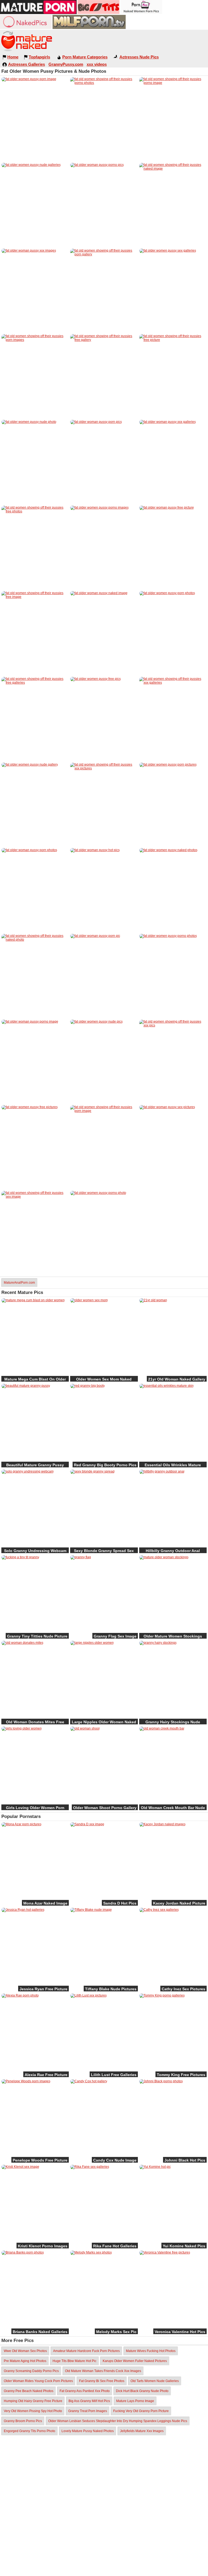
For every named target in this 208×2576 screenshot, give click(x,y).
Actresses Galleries (27, 64)
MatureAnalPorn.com (19, 1283)
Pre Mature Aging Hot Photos (25, 2361)
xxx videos (97, 64)
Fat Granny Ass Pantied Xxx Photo (85, 2391)
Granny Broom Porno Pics (23, 2421)
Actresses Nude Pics (139, 57)
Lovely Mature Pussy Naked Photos (88, 2431)
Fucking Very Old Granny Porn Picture (141, 2411)
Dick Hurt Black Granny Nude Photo (142, 2391)
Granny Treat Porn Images (88, 2411)
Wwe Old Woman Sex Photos (25, 2351)
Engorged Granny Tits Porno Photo (30, 2431)
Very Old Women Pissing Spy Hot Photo (33, 2411)
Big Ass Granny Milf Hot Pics (89, 2401)
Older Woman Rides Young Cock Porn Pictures (38, 2381)
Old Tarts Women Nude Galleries (155, 2381)
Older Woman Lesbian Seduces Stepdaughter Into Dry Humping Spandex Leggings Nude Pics (118, 2421)
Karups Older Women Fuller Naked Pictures (135, 2361)
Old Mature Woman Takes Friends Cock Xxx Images (103, 2371)
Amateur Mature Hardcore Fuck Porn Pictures (86, 2351)
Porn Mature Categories (85, 57)
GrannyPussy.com (66, 64)
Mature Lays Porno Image (135, 2401)
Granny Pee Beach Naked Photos (29, 2391)
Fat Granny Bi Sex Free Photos (102, 2381)
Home (13, 57)
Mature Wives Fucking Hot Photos (151, 2351)
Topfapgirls (39, 57)
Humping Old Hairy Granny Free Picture (33, 2401)
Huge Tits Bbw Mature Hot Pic (74, 2361)
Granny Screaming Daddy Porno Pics (31, 2371)
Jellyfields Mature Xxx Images (142, 2431)
